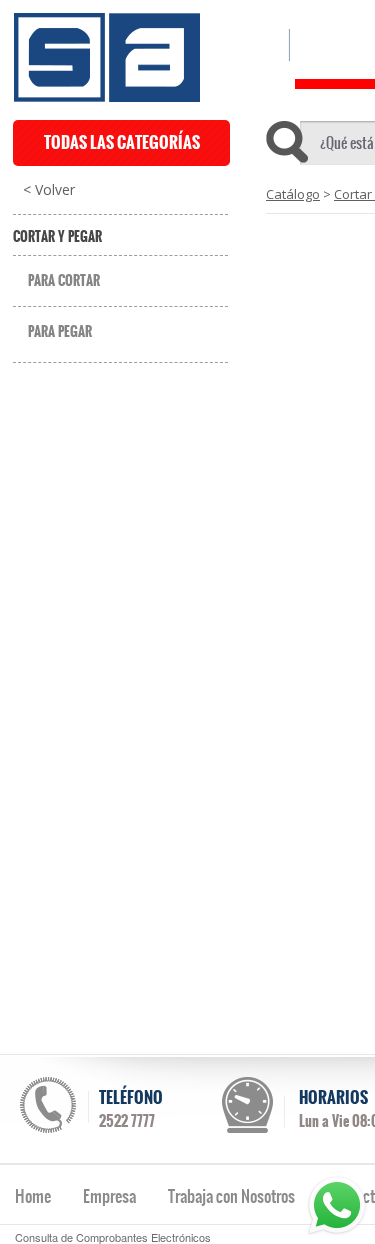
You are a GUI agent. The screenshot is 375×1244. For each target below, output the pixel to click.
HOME (252, 44)
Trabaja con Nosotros (231, 1196)
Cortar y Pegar (57, 237)
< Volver (49, 190)
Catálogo (293, 194)
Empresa (109, 1196)
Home (33, 1196)
